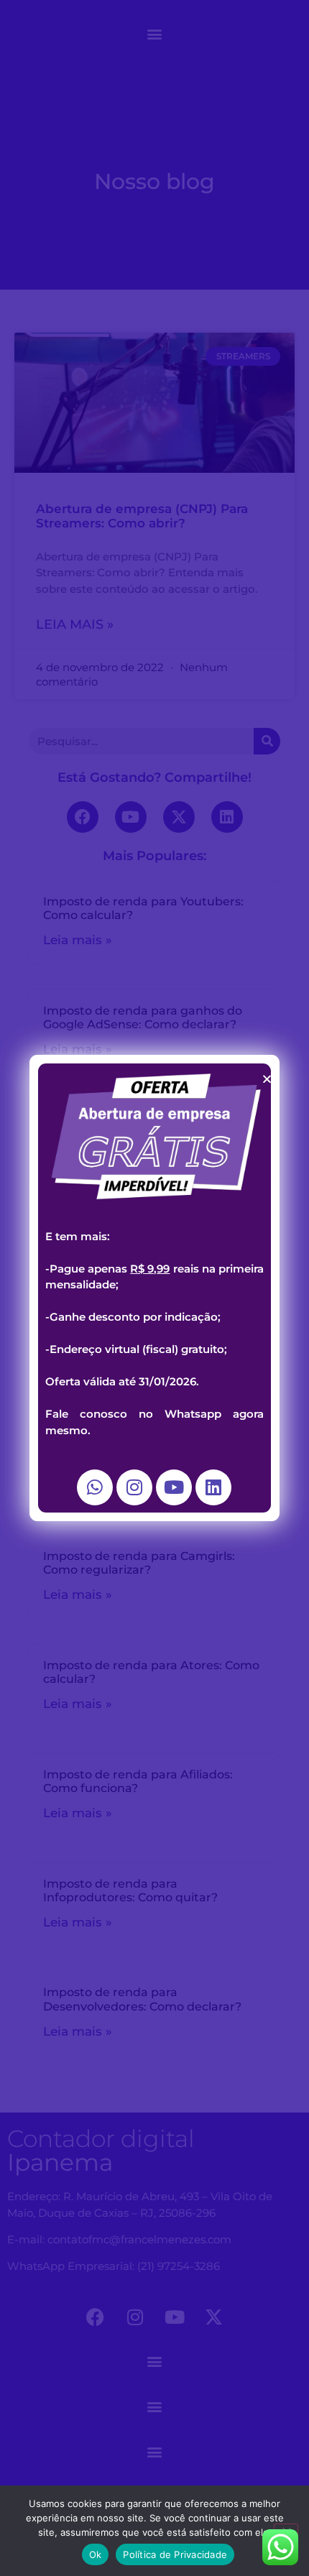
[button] (267, 1079)
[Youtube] (174, 1487)
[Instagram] (134, 1487)
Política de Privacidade (175, 2554)
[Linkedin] (213, 1487)
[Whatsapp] (95, 1487)
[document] (154, 1288)
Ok (96, 2554)
